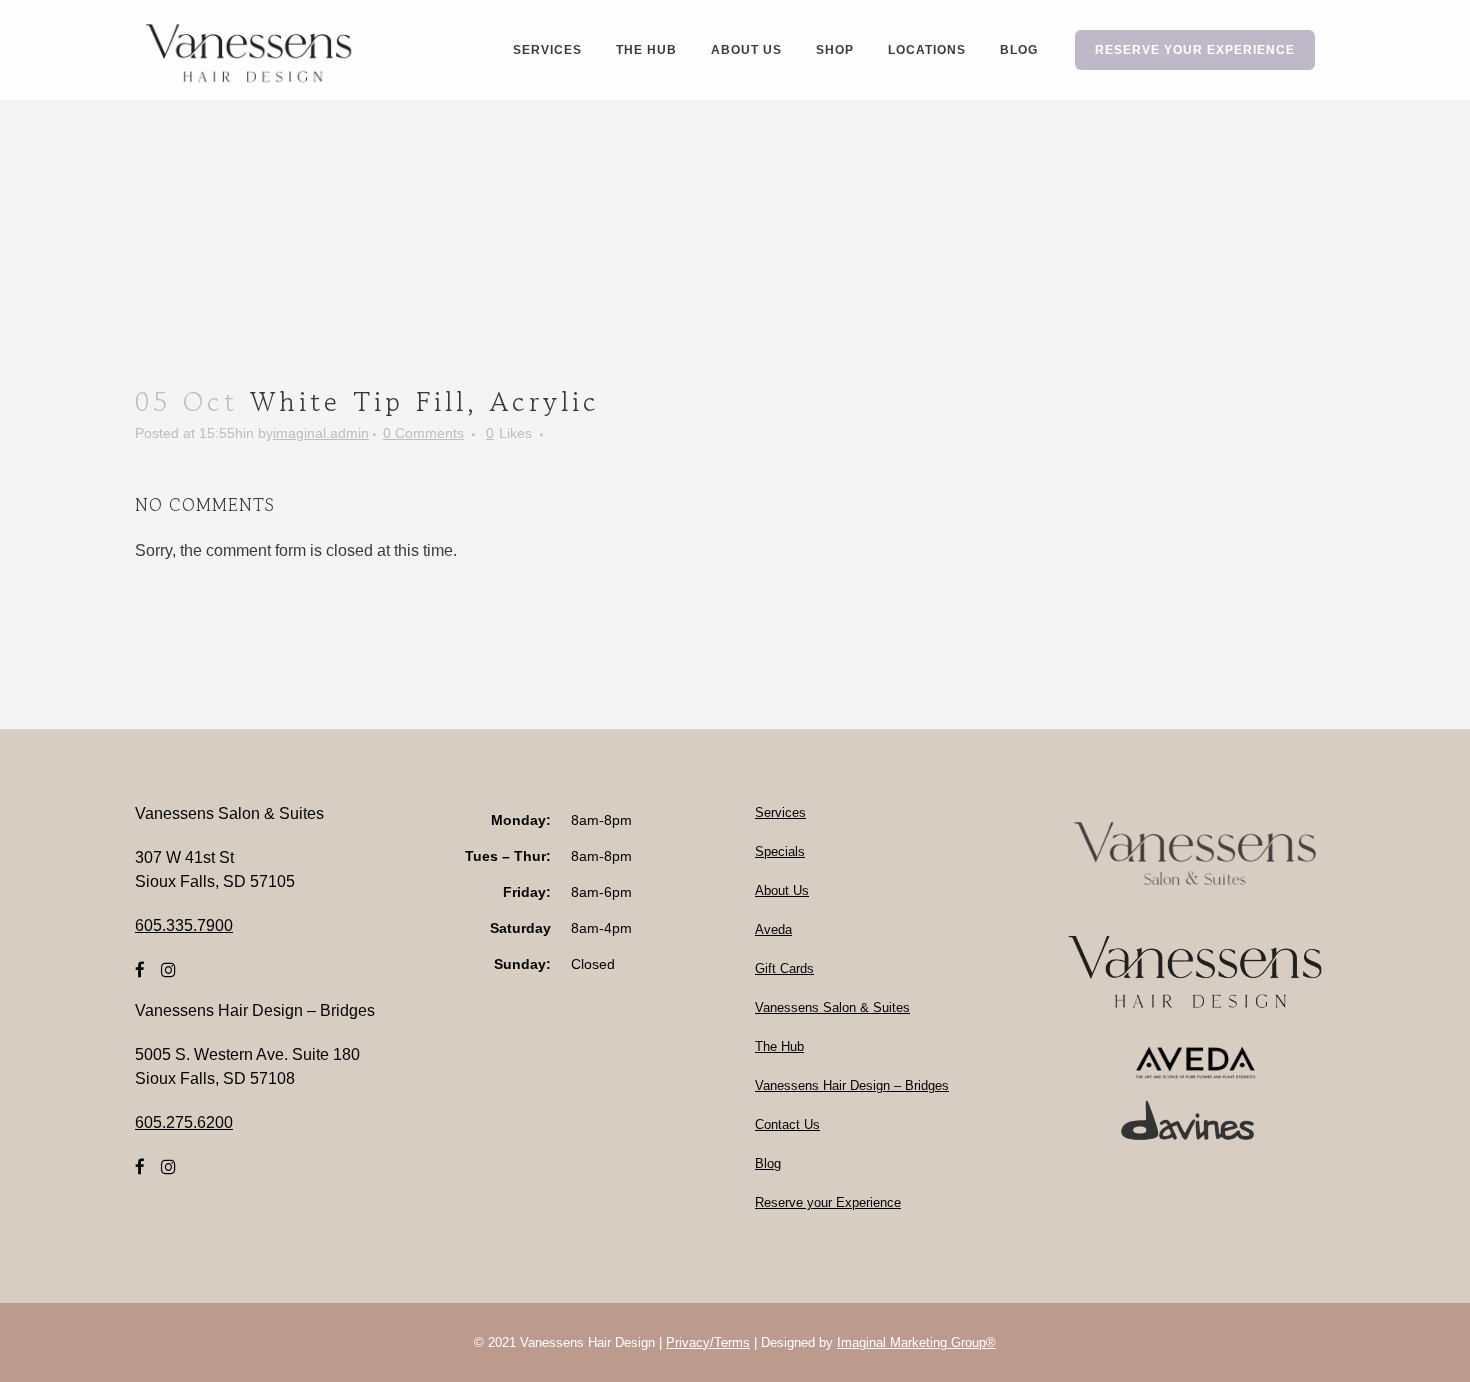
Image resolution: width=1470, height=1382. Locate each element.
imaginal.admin (321, 433)
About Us (782, 890)
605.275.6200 (184, 1122)
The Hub (779, 1046)
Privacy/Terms (708, 1342)
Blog (768, 1163)
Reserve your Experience (828, 1202)
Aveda (773, 929)
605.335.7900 (184, 925)
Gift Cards (784, 968)
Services (780, 812)
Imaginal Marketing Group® (916, 1342)
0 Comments (423, 433)
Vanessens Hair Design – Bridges (852, 1085)
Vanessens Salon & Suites (832, 1007)
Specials (780, 851)
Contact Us (787, 1124)
